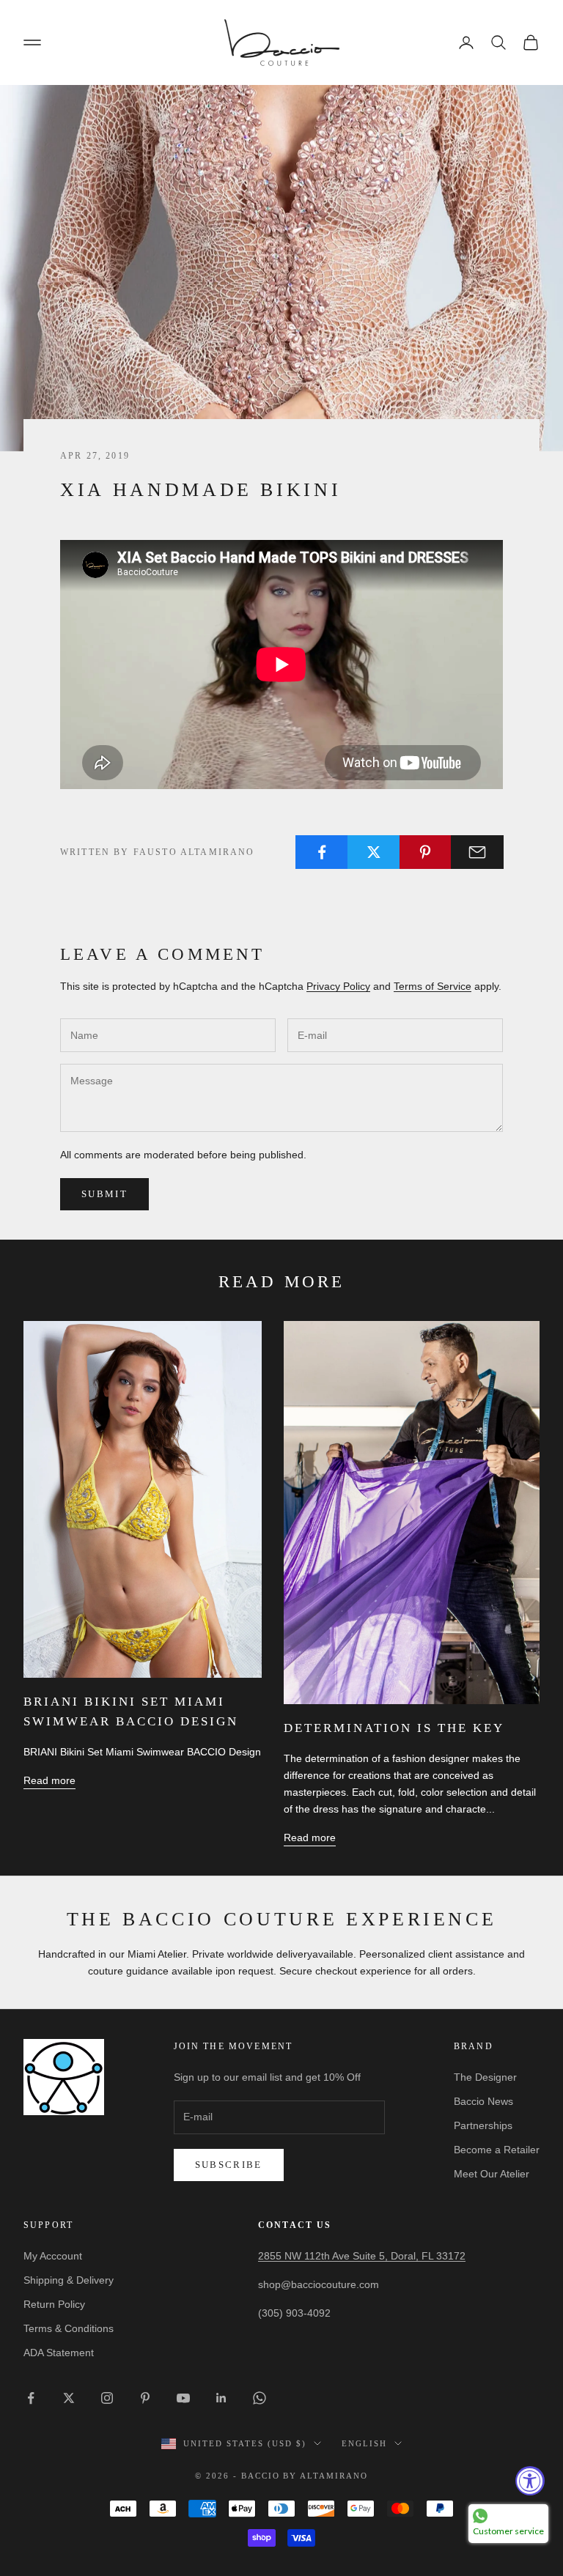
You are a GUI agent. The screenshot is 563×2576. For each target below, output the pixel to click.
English (364, 2443)
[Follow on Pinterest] (145, 2398)
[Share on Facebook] (322, 852)
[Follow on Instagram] (107, 2398)
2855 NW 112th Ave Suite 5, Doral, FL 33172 (362, 2256)
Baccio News (483, 2101)
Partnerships (483, 2125)
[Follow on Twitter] (69, 2398)
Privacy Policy (338, 986)
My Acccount (53, 2256)
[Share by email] (477, 852)
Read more (49, 1780)
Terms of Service (433, 986)
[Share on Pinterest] (426, 852)
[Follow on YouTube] (183, 2398)
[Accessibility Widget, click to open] (530, 2481)
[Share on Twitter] (374, 852)
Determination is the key (394, 1728)
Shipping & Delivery (69, 2280)
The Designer (485, 2077)
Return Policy (54, 2304)
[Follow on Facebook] (31, 2398)
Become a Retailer (497, 2150)
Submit (104, 1194)
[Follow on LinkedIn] (221, 2398)
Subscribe (229, 2165)
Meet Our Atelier (492, 2174)
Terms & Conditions (69, 2328)
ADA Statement (59, 2353)
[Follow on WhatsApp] (260, 2398)
